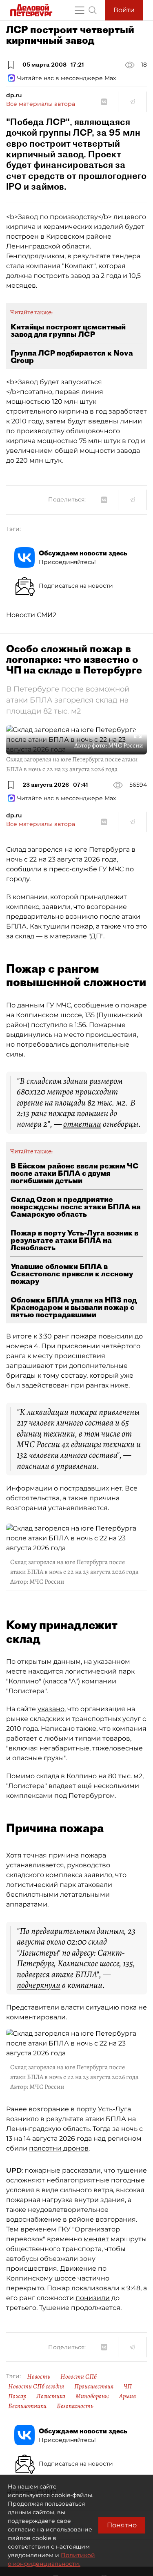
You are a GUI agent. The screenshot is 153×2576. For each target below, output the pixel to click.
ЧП (128, 2386)
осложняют (25, 2180)
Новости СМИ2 (31, 615)
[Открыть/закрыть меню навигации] (80, 10)
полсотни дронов (59, 2148)
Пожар (17, 2396)
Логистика (51, 2396)
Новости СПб (79, 2377)
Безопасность (75, 2406)
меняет (96, 2239)
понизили (93, 2298)
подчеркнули (39, 1985)
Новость (39, 2377)
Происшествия (94, 2386)
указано (51, 1709)
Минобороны (92, 2396)
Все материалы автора (41, 104)
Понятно (122, 2525)
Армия (127, 2396)
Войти (124, 10)
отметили (82, 1124)
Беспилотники (27, 2406)
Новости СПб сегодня (36, 2386)
